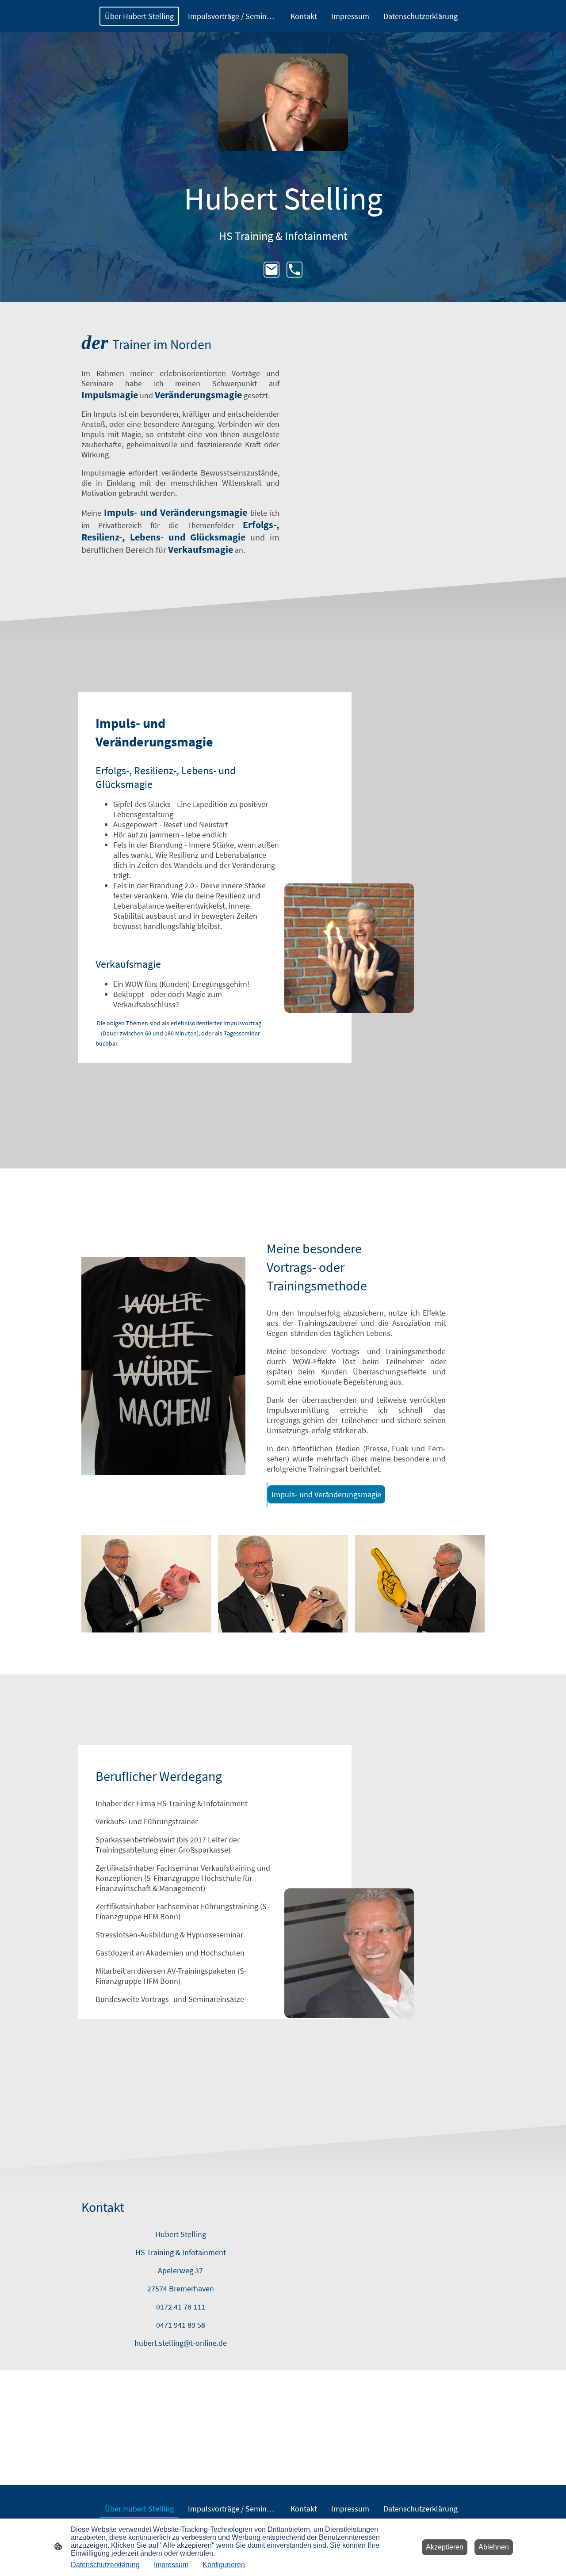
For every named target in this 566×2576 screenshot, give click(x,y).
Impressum (171, 2565)
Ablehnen (494, 2547)
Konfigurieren (224, 2565)
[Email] (272, 270)
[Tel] (294, 270)
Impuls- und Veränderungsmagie (326, 1494)
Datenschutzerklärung (105, 2565)
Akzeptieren (445, 2547)
